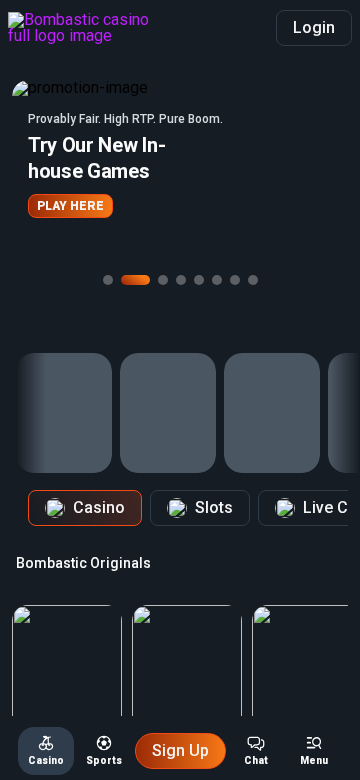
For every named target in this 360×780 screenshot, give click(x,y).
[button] (180, 164)
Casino (99, 507)
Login (314, 27)
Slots (214, 507)
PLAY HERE (70, 206)
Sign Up (180, 750)
